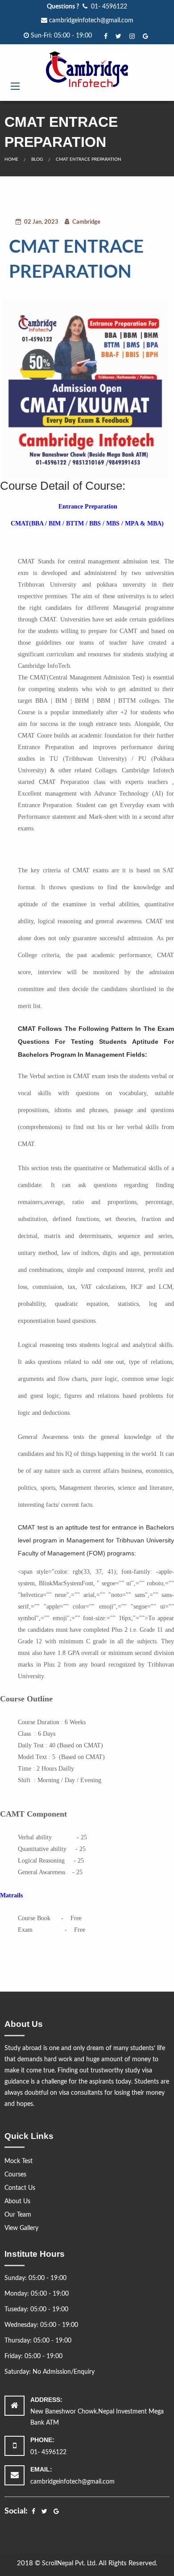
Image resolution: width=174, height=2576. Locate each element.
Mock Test (19, 2161)
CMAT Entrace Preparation (89, 159)
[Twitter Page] (119, 36)
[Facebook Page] (107, 36)
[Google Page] (146, 36)
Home (11, 159)
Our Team (18, 2215)
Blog (37, 159)
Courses (15, 2175)
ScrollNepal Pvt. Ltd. (70, 2563)
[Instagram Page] (133, 36)
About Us (17, 2201)
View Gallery (21, 2228)
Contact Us (20, 2188)
